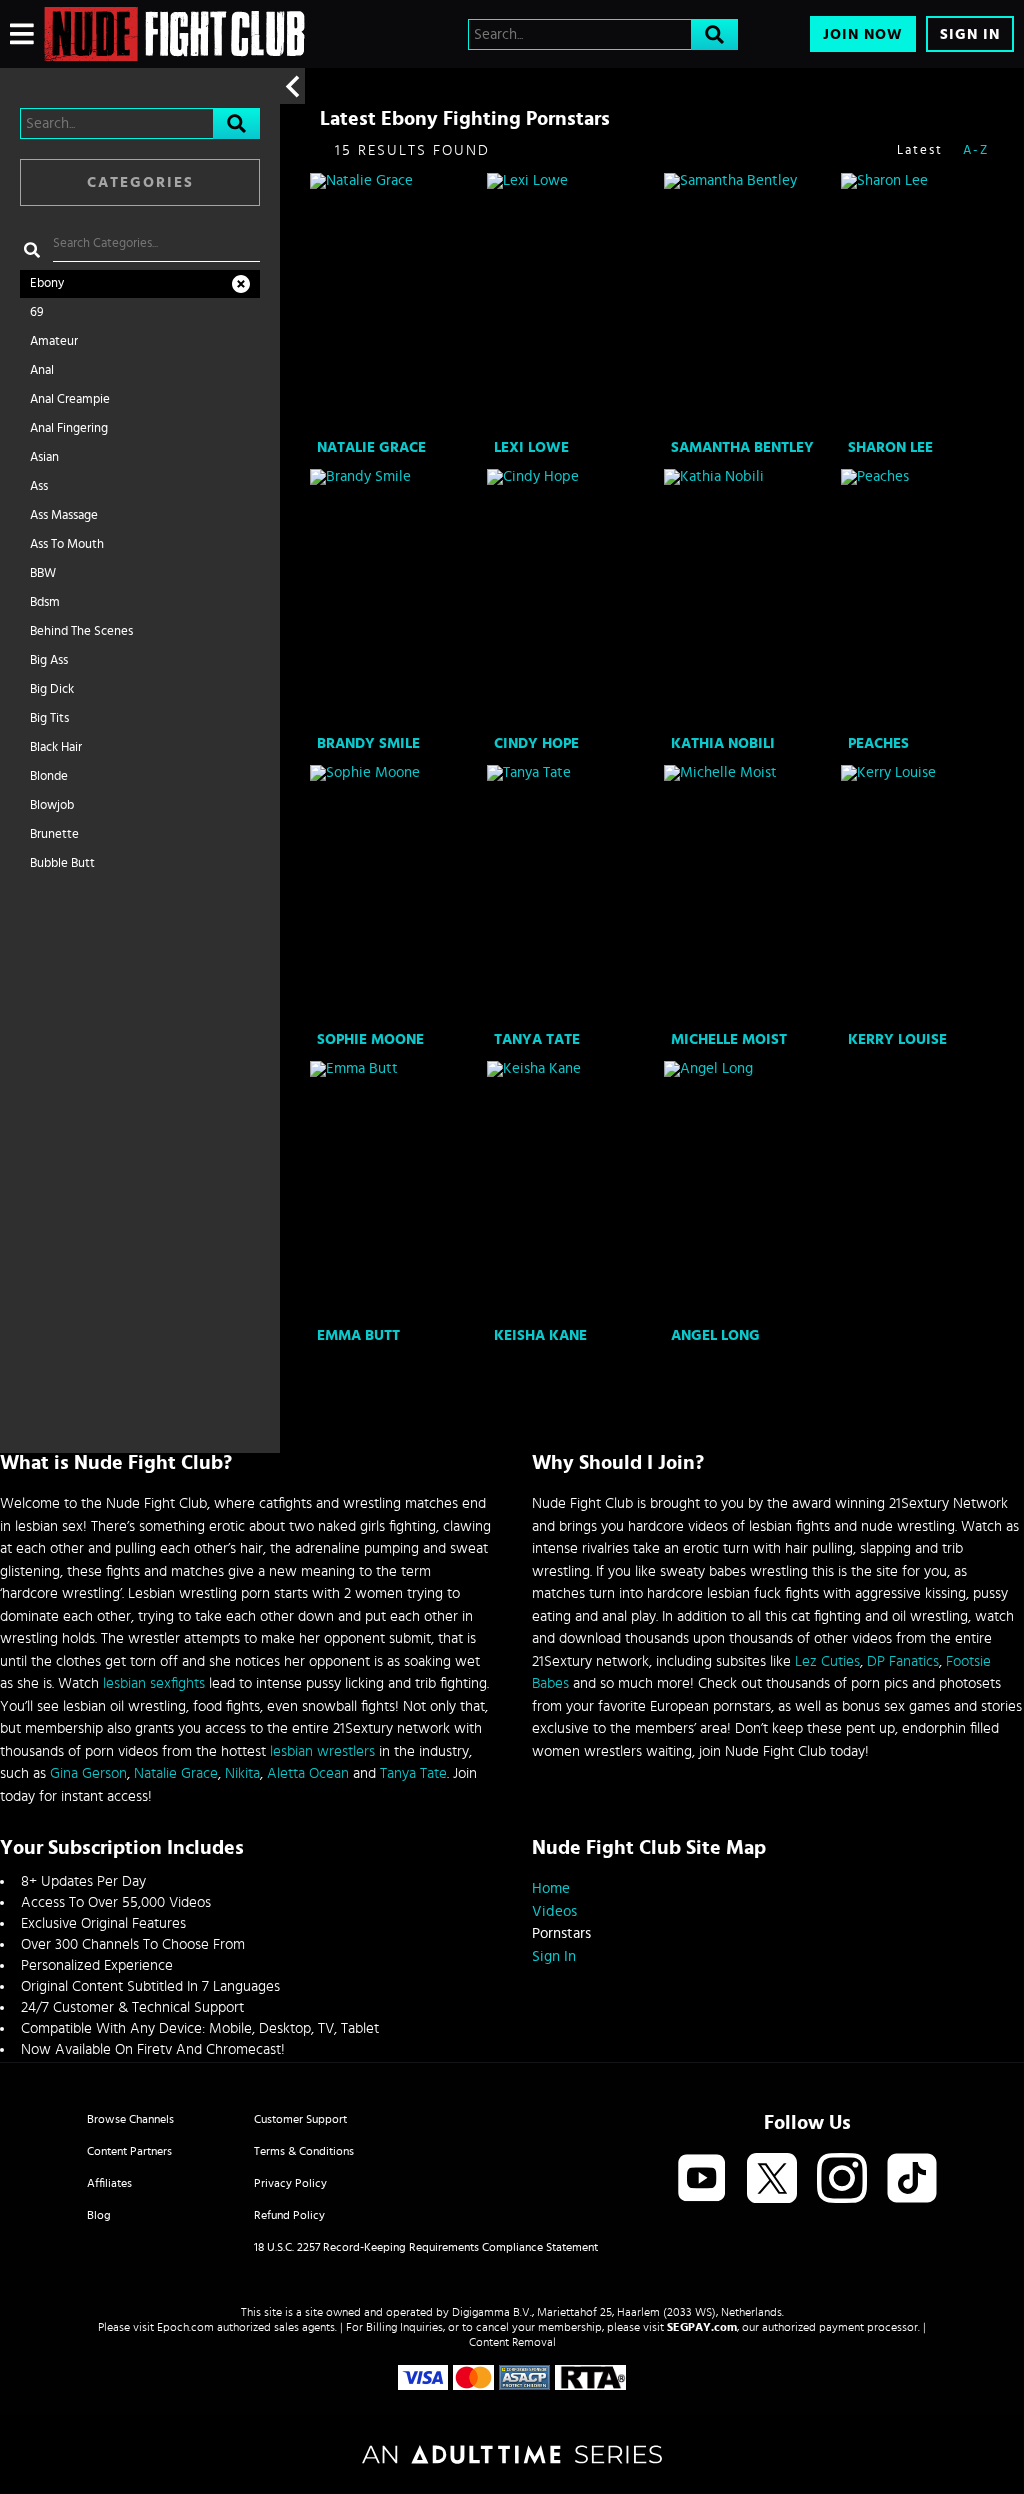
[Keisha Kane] (573, 1191)
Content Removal (512, 2342)
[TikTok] (912, 2179)
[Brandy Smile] (396, 599)
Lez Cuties (827, 1661)
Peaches (878, 743)
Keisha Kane (540, 1335)
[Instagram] (842, 2179)
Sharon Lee (890, 447)
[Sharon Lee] (927, 303)
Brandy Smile (368, 743)
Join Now (863, 34)
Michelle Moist (729, 1039)
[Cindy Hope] (573, 599)
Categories (140, 182)
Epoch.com (185, 2327)
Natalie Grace (371, 447)
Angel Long (715, 1335)
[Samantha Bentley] (750, 303)
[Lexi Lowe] (573, 303)
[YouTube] (702, 2179)
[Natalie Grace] (396, 303)
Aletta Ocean (308, 1773)
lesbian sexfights (154, 1683)
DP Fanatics (903, 1661)
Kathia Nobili (723, 743)
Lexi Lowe (531, 447)
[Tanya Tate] (573, 895)
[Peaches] (927, 599)
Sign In (970, 34)
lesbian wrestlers (322, 1751)
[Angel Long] (750, 1191)
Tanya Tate (537, 1039)
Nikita (242, 1773)
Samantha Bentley (742, 447)
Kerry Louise (897, 1039)
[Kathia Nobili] (750, 599)
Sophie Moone (370, 1039)
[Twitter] (772, 2179)
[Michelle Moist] (750, 895)
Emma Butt (358, 1335)
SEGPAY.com (702, 2327)
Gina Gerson (88, 1773)
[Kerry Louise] (927, 895)
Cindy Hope (536, 743)
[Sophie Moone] (396, 895)
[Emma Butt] (396, 1191)
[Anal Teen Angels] (174, 34)
